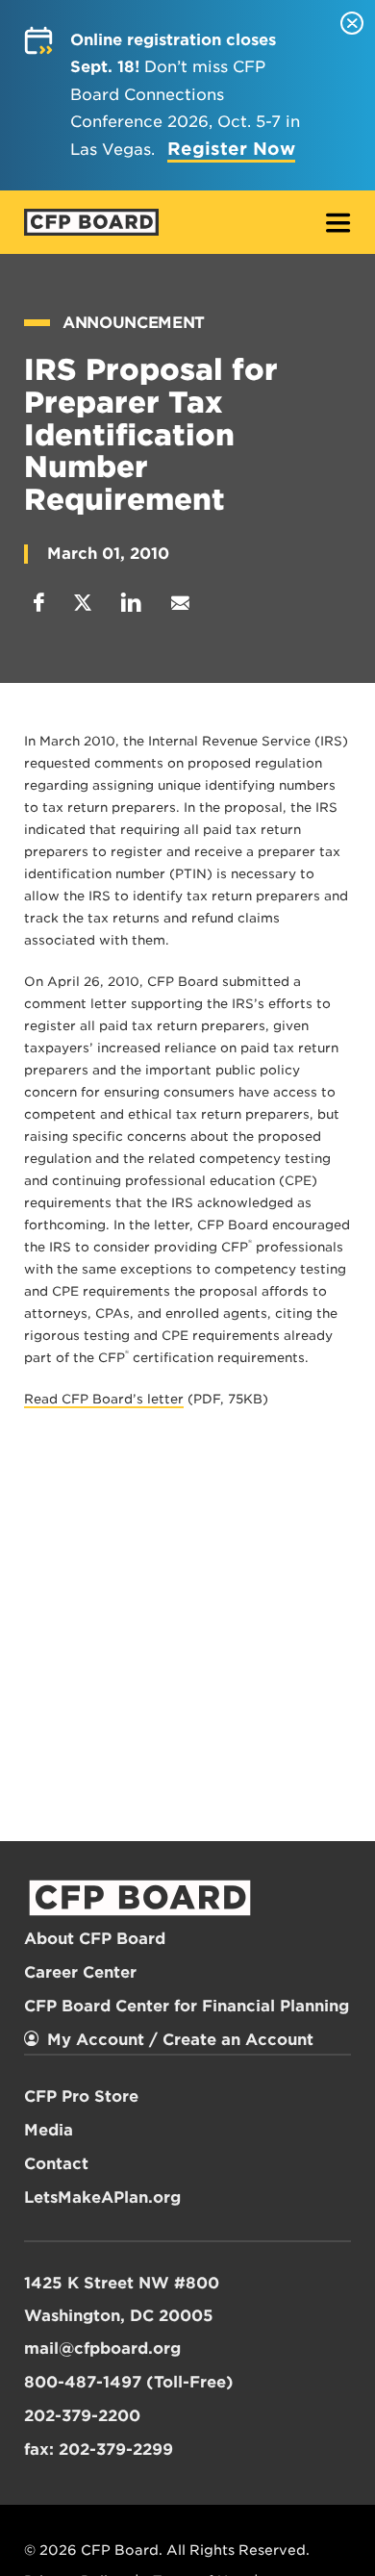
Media (49, 2130)
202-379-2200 (82, 2416)
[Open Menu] (338, 225)
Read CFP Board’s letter (104, 1399)
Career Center (80, 1972)
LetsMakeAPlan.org (102, 2197)
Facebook (39, 603)
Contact (56, 2164)
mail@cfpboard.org (102, 2349)
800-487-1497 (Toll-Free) (129, 2382)
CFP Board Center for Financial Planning (187, 2006)
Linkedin (131, 603)
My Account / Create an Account (180, 2040)
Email (180, 603)
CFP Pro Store (81, 2096)
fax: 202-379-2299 (99, 2450)
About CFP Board (95, 1939)
